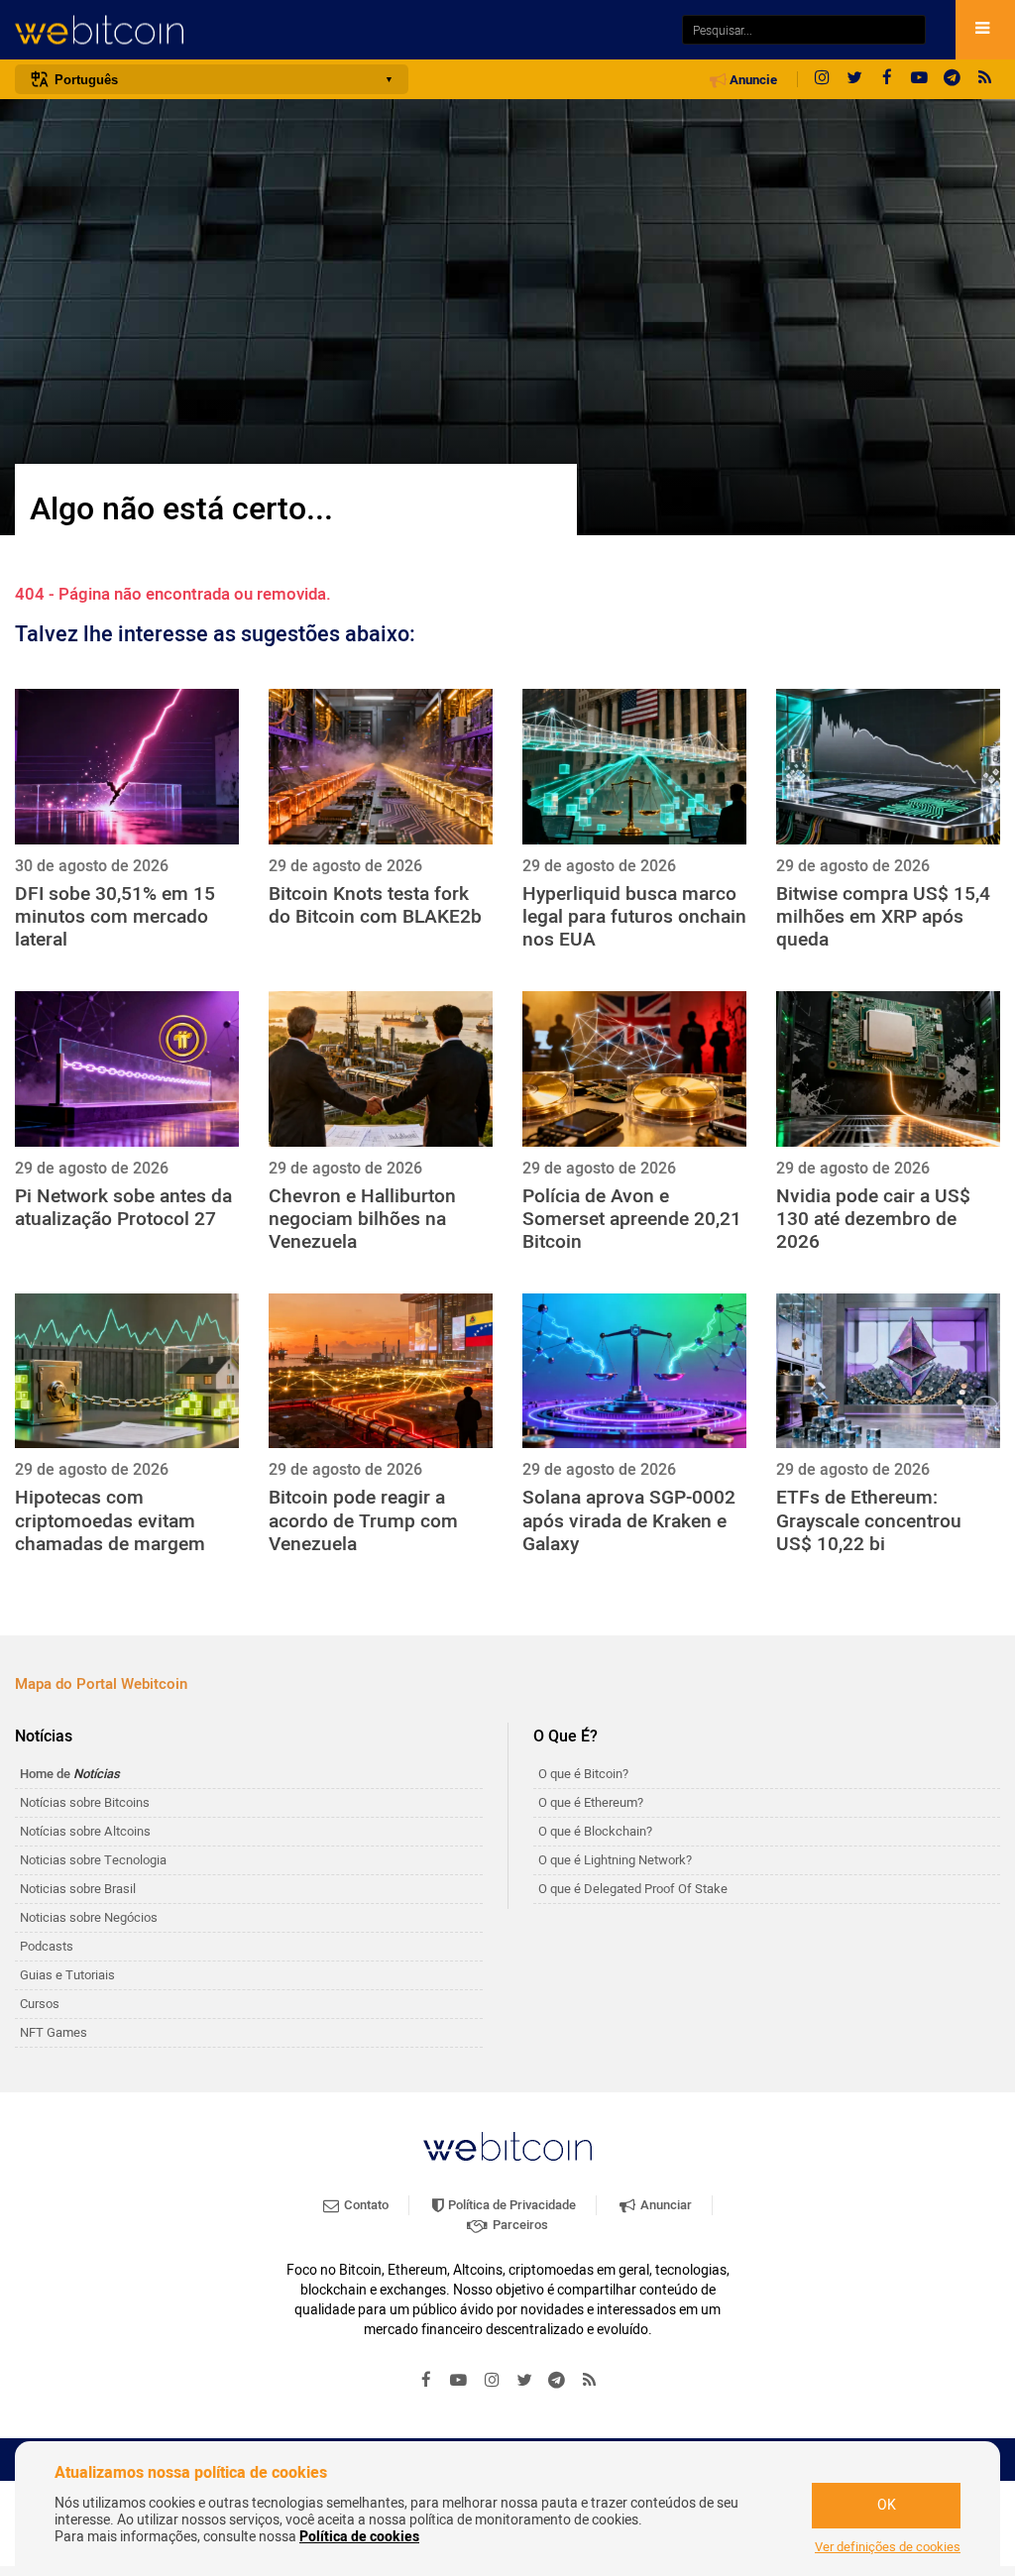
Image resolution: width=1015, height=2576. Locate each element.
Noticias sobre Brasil (78, 1889)
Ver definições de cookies (888, 2547)
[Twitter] (854, 79)
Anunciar (665, 2205)
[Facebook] (887, 79)
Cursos (40, 2004)
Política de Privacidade (510, 2205)
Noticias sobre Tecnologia (93, 1860)
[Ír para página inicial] (338, 30)
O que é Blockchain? (595, 1831)
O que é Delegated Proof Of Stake (633, 1889)
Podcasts (47, 1946)
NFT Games (54, 2032)
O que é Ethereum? (591, 1802)
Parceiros (519, 2225)
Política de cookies (359, 2537)
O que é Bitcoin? (583, 1774)
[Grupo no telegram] (953, 79)
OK (887, 2505)
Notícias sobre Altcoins (85, 1831)
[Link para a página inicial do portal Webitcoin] (507, 2146)
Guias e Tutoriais (67, 1975)
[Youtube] (920, 79)
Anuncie (752, 80)
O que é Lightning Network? (615, 1860)
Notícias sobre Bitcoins (85, 1802)
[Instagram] (822, 79)
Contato (365, 2205)
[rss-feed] (985, 79)
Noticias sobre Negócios (89, 1917)
